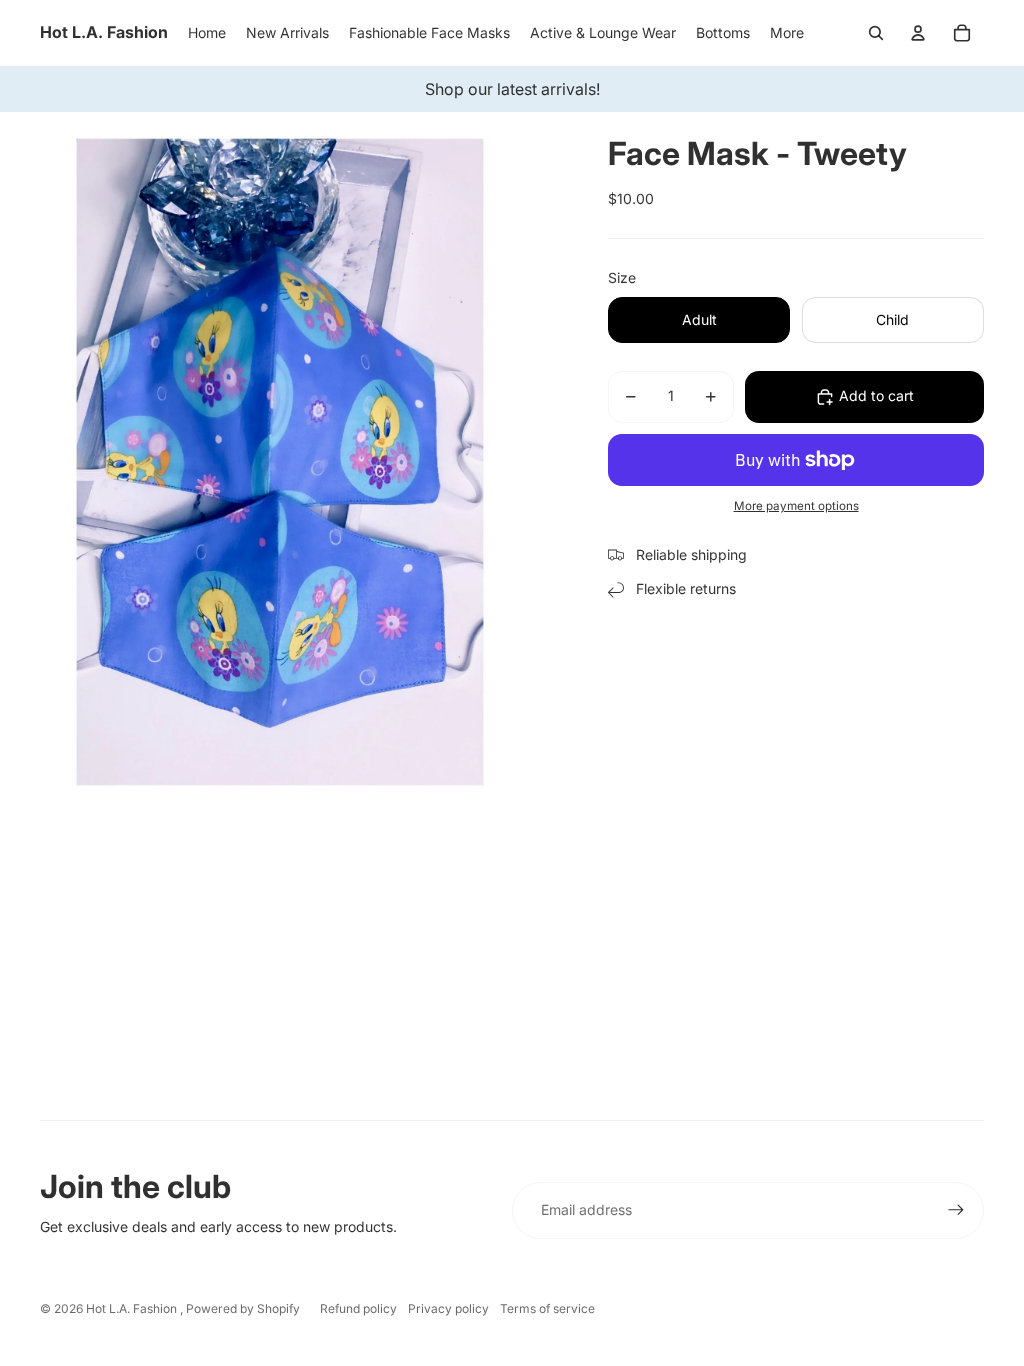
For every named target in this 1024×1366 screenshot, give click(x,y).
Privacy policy (448, 1308)
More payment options (796, 506)
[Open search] (876, 33)
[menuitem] (787, 33)
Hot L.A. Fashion (133, 1308)
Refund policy (358, 1308)
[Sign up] (956, 1210)
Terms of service (547, 1308)
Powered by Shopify (243, 1308)
